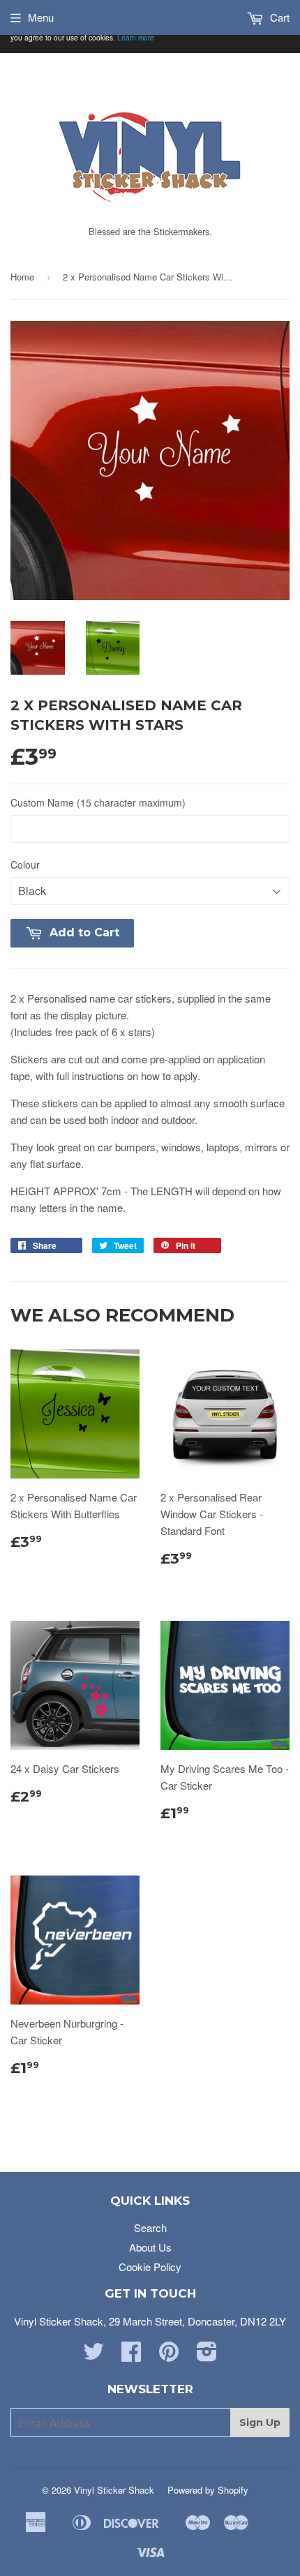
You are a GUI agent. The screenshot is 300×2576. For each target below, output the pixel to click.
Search (150, 2227)
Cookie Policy (150, 2267)
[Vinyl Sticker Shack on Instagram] (207, 2355)
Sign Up (260, 2423)
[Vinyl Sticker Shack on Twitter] (93, 2355)
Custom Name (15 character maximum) (98, 802)
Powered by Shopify (208, 2490)
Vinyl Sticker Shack (114, 2490)
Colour (25, 864)
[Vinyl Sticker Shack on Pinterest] (169, 2355)
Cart (278, 17)
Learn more (136, 37)
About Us (150, 2247)
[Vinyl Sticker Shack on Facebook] (131, 2355)
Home (22, 277)
